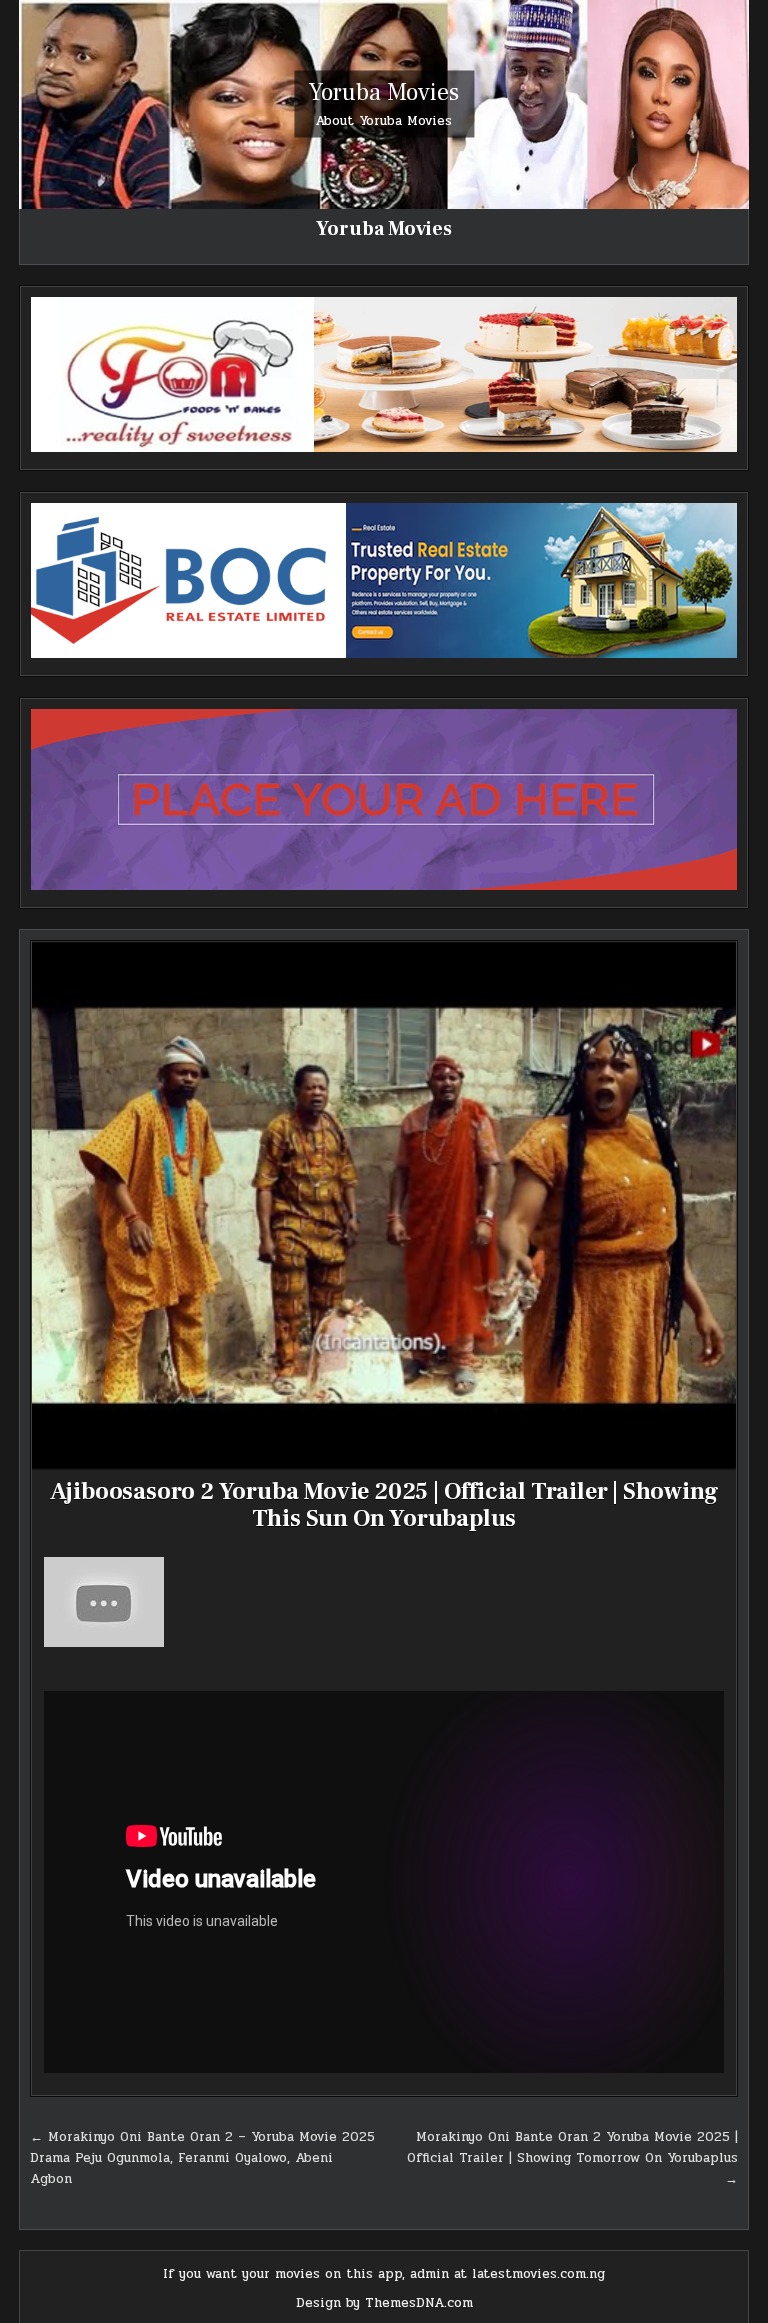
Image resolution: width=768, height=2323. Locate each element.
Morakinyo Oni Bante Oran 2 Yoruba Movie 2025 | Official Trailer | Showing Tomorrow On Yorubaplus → (572, 2158)
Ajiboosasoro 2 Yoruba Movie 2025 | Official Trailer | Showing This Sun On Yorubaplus (384, 1504)
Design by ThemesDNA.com (384, 2303)
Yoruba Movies (384, 92)
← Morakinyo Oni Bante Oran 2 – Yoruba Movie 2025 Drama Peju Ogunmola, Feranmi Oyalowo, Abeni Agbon (202, 2158)
